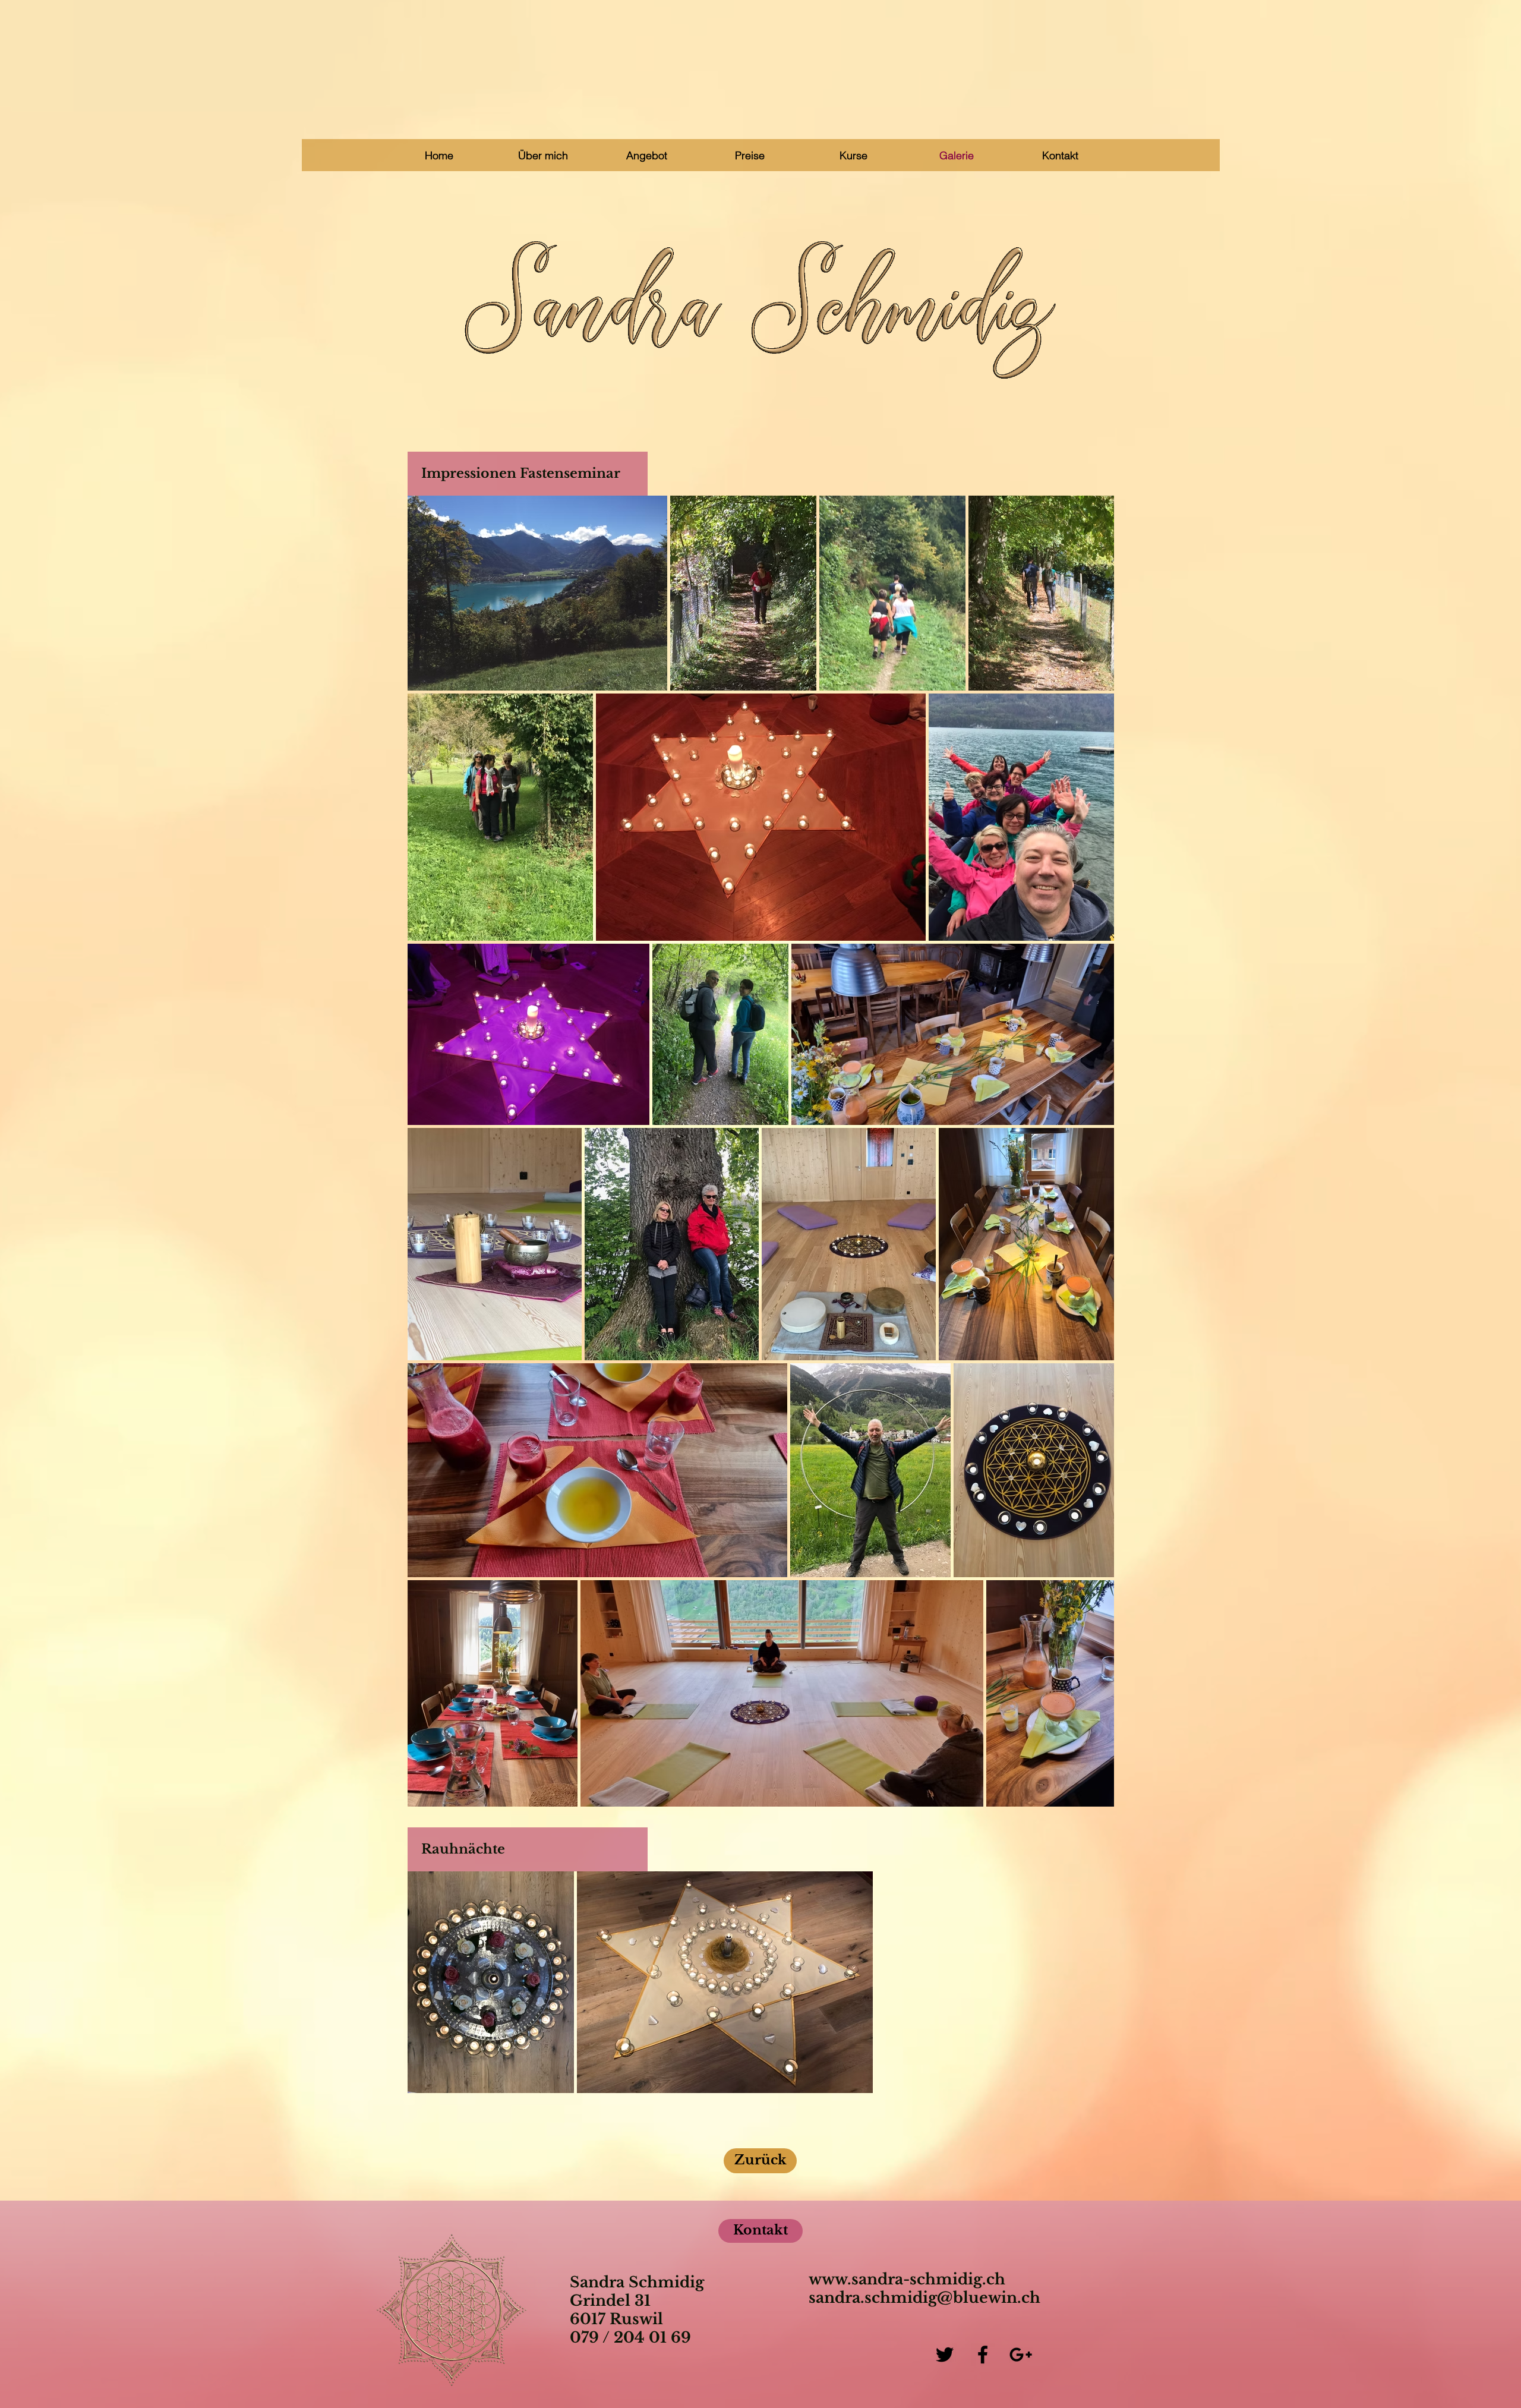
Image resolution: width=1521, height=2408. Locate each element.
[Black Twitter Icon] (945, 2355)
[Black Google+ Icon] (1021, 2355)
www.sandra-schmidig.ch (907, 2279)
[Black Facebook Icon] (983, 2355)
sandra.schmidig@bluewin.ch (924, 2298)
